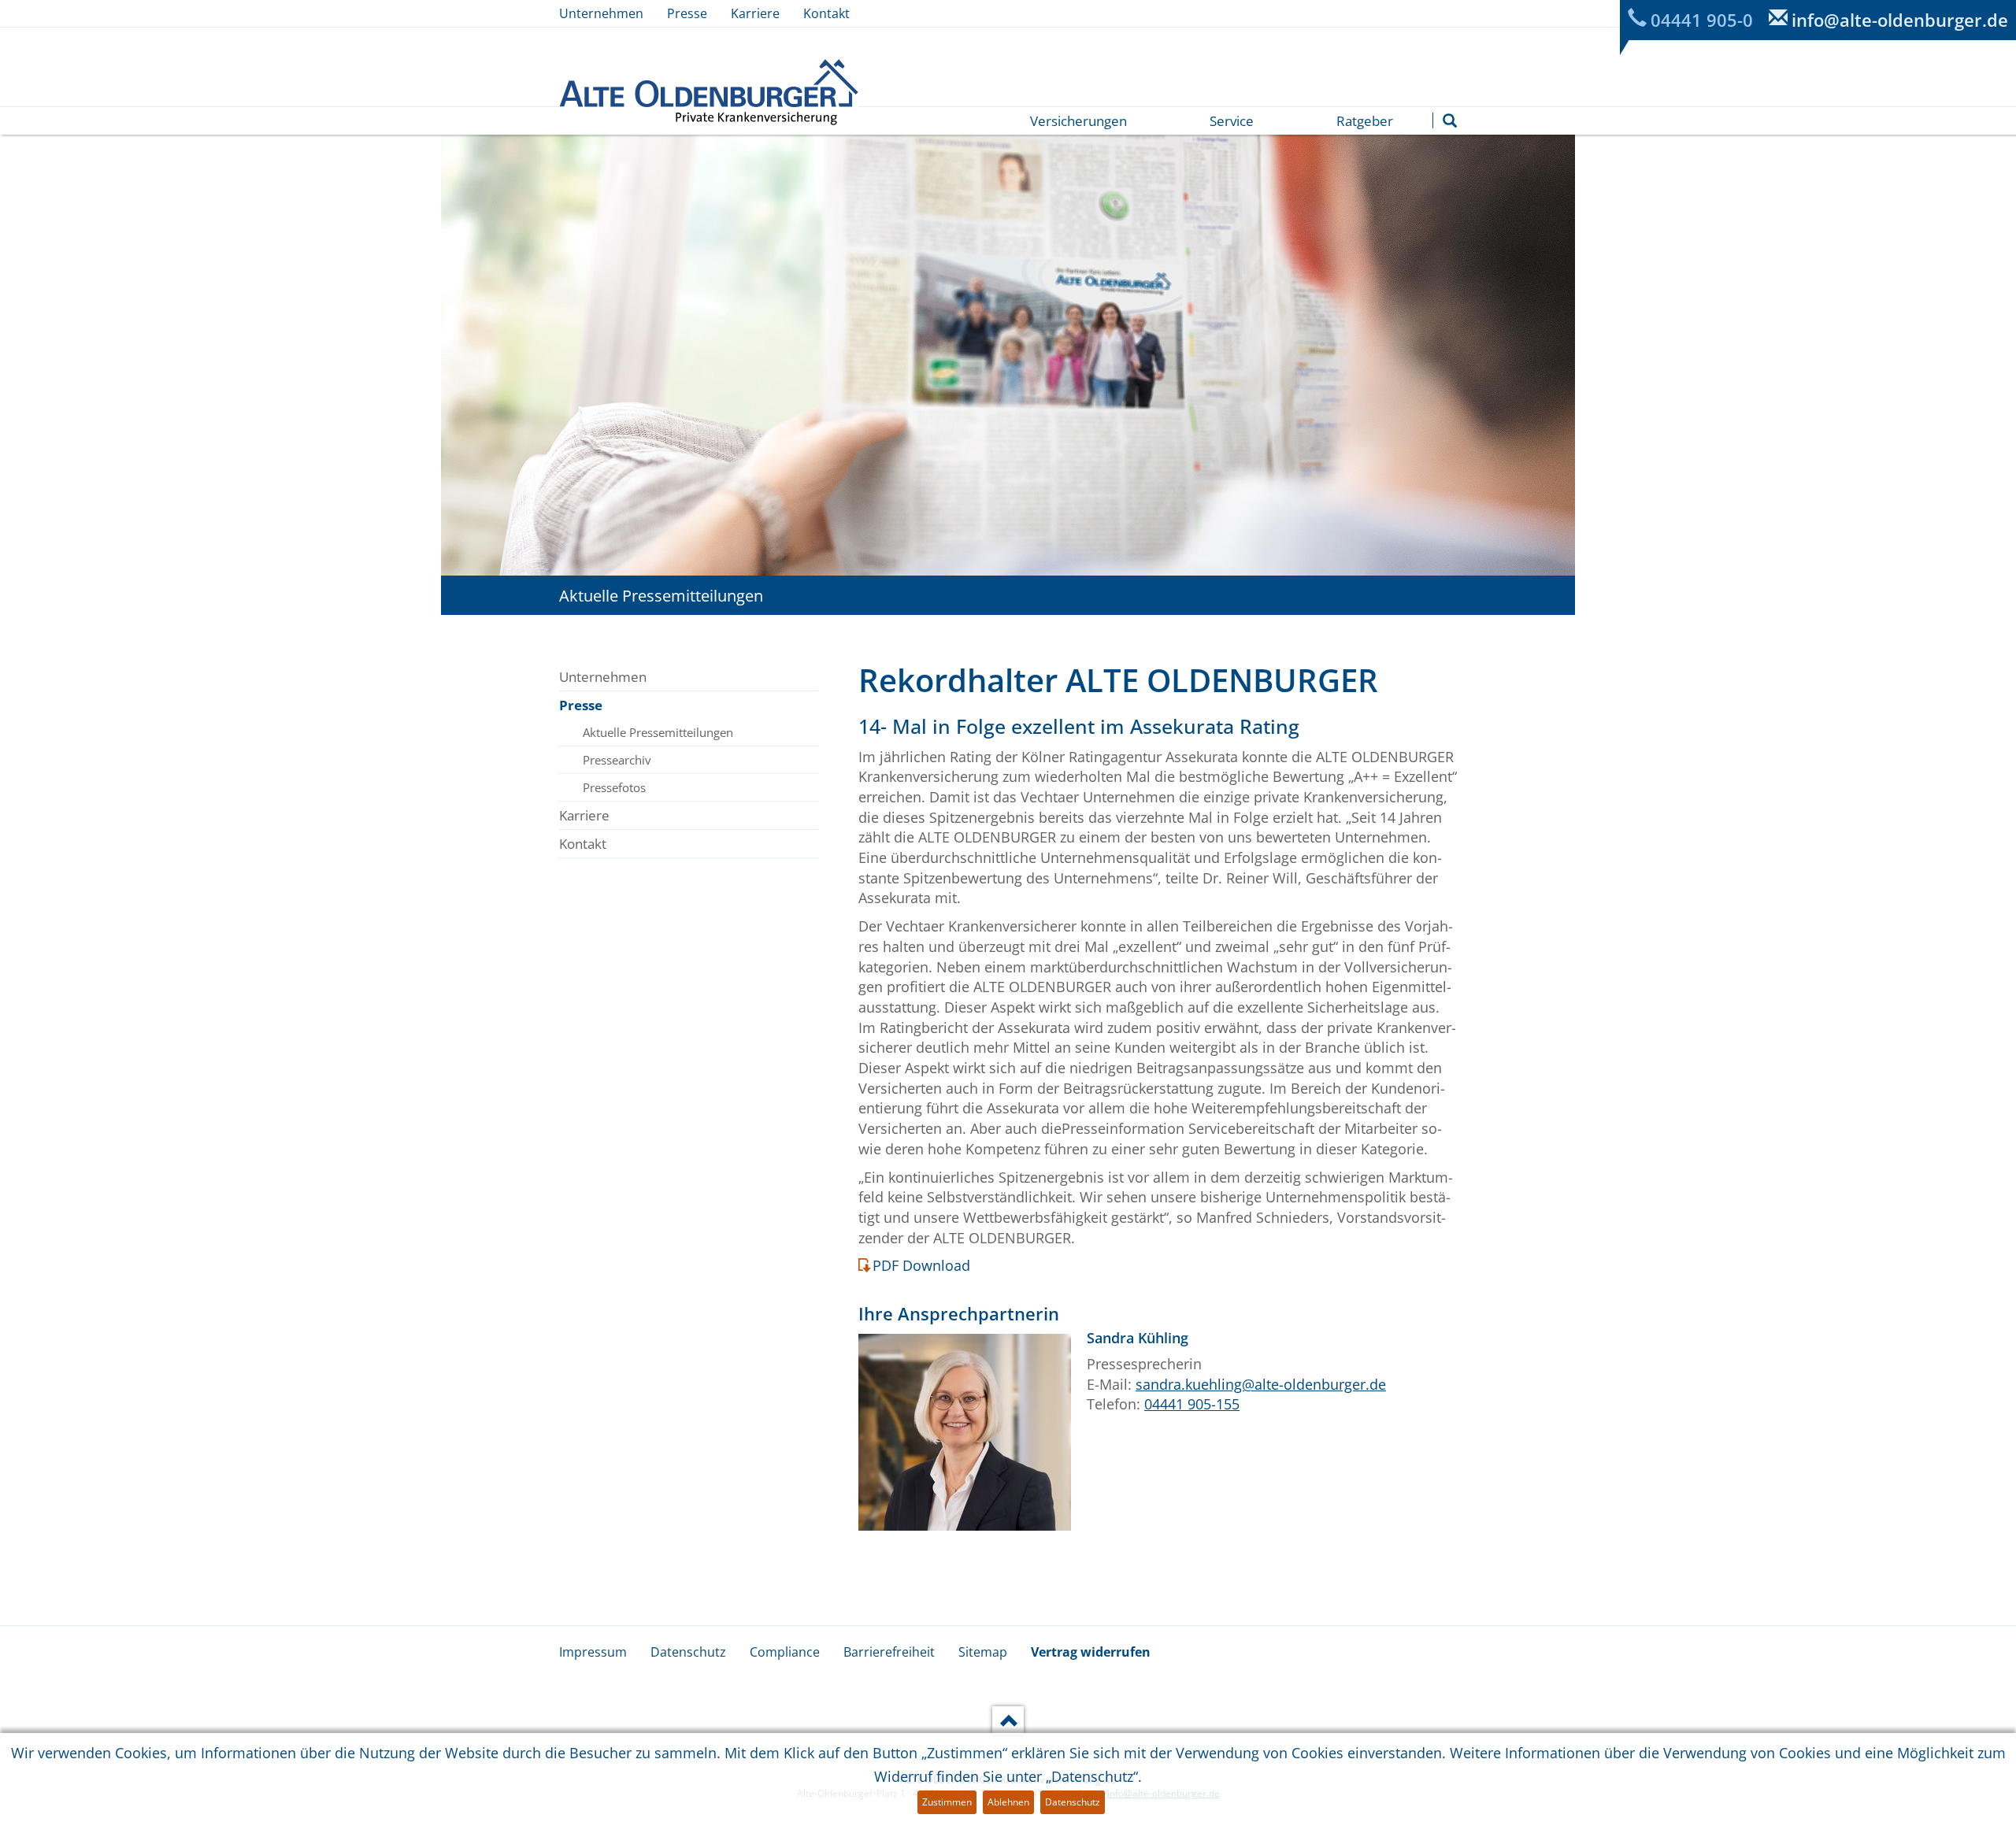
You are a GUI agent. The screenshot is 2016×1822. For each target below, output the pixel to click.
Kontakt (826, 13)
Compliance (785, 1652)
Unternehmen (601, 13)
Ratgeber (1365, 121)
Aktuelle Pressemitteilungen (658, 732)
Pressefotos (614, 787)
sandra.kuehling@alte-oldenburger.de (1261, 1384)
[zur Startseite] (709, 92)
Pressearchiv (617, 760)
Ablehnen (1008, 1802)
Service (1232, 121)
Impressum (593, 1652)
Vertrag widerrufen (1091, 1652)
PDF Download (921, 1265)
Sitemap (983, 1652)
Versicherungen (1078, 121)
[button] (1450, 120)
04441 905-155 (1192, 1404)
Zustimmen (947, 1802)
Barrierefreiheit (889, 1652)
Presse (687, 13)
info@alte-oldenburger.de (1900, 20)
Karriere (755, 13)
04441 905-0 (1702, 20)
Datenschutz (688, 1652)
